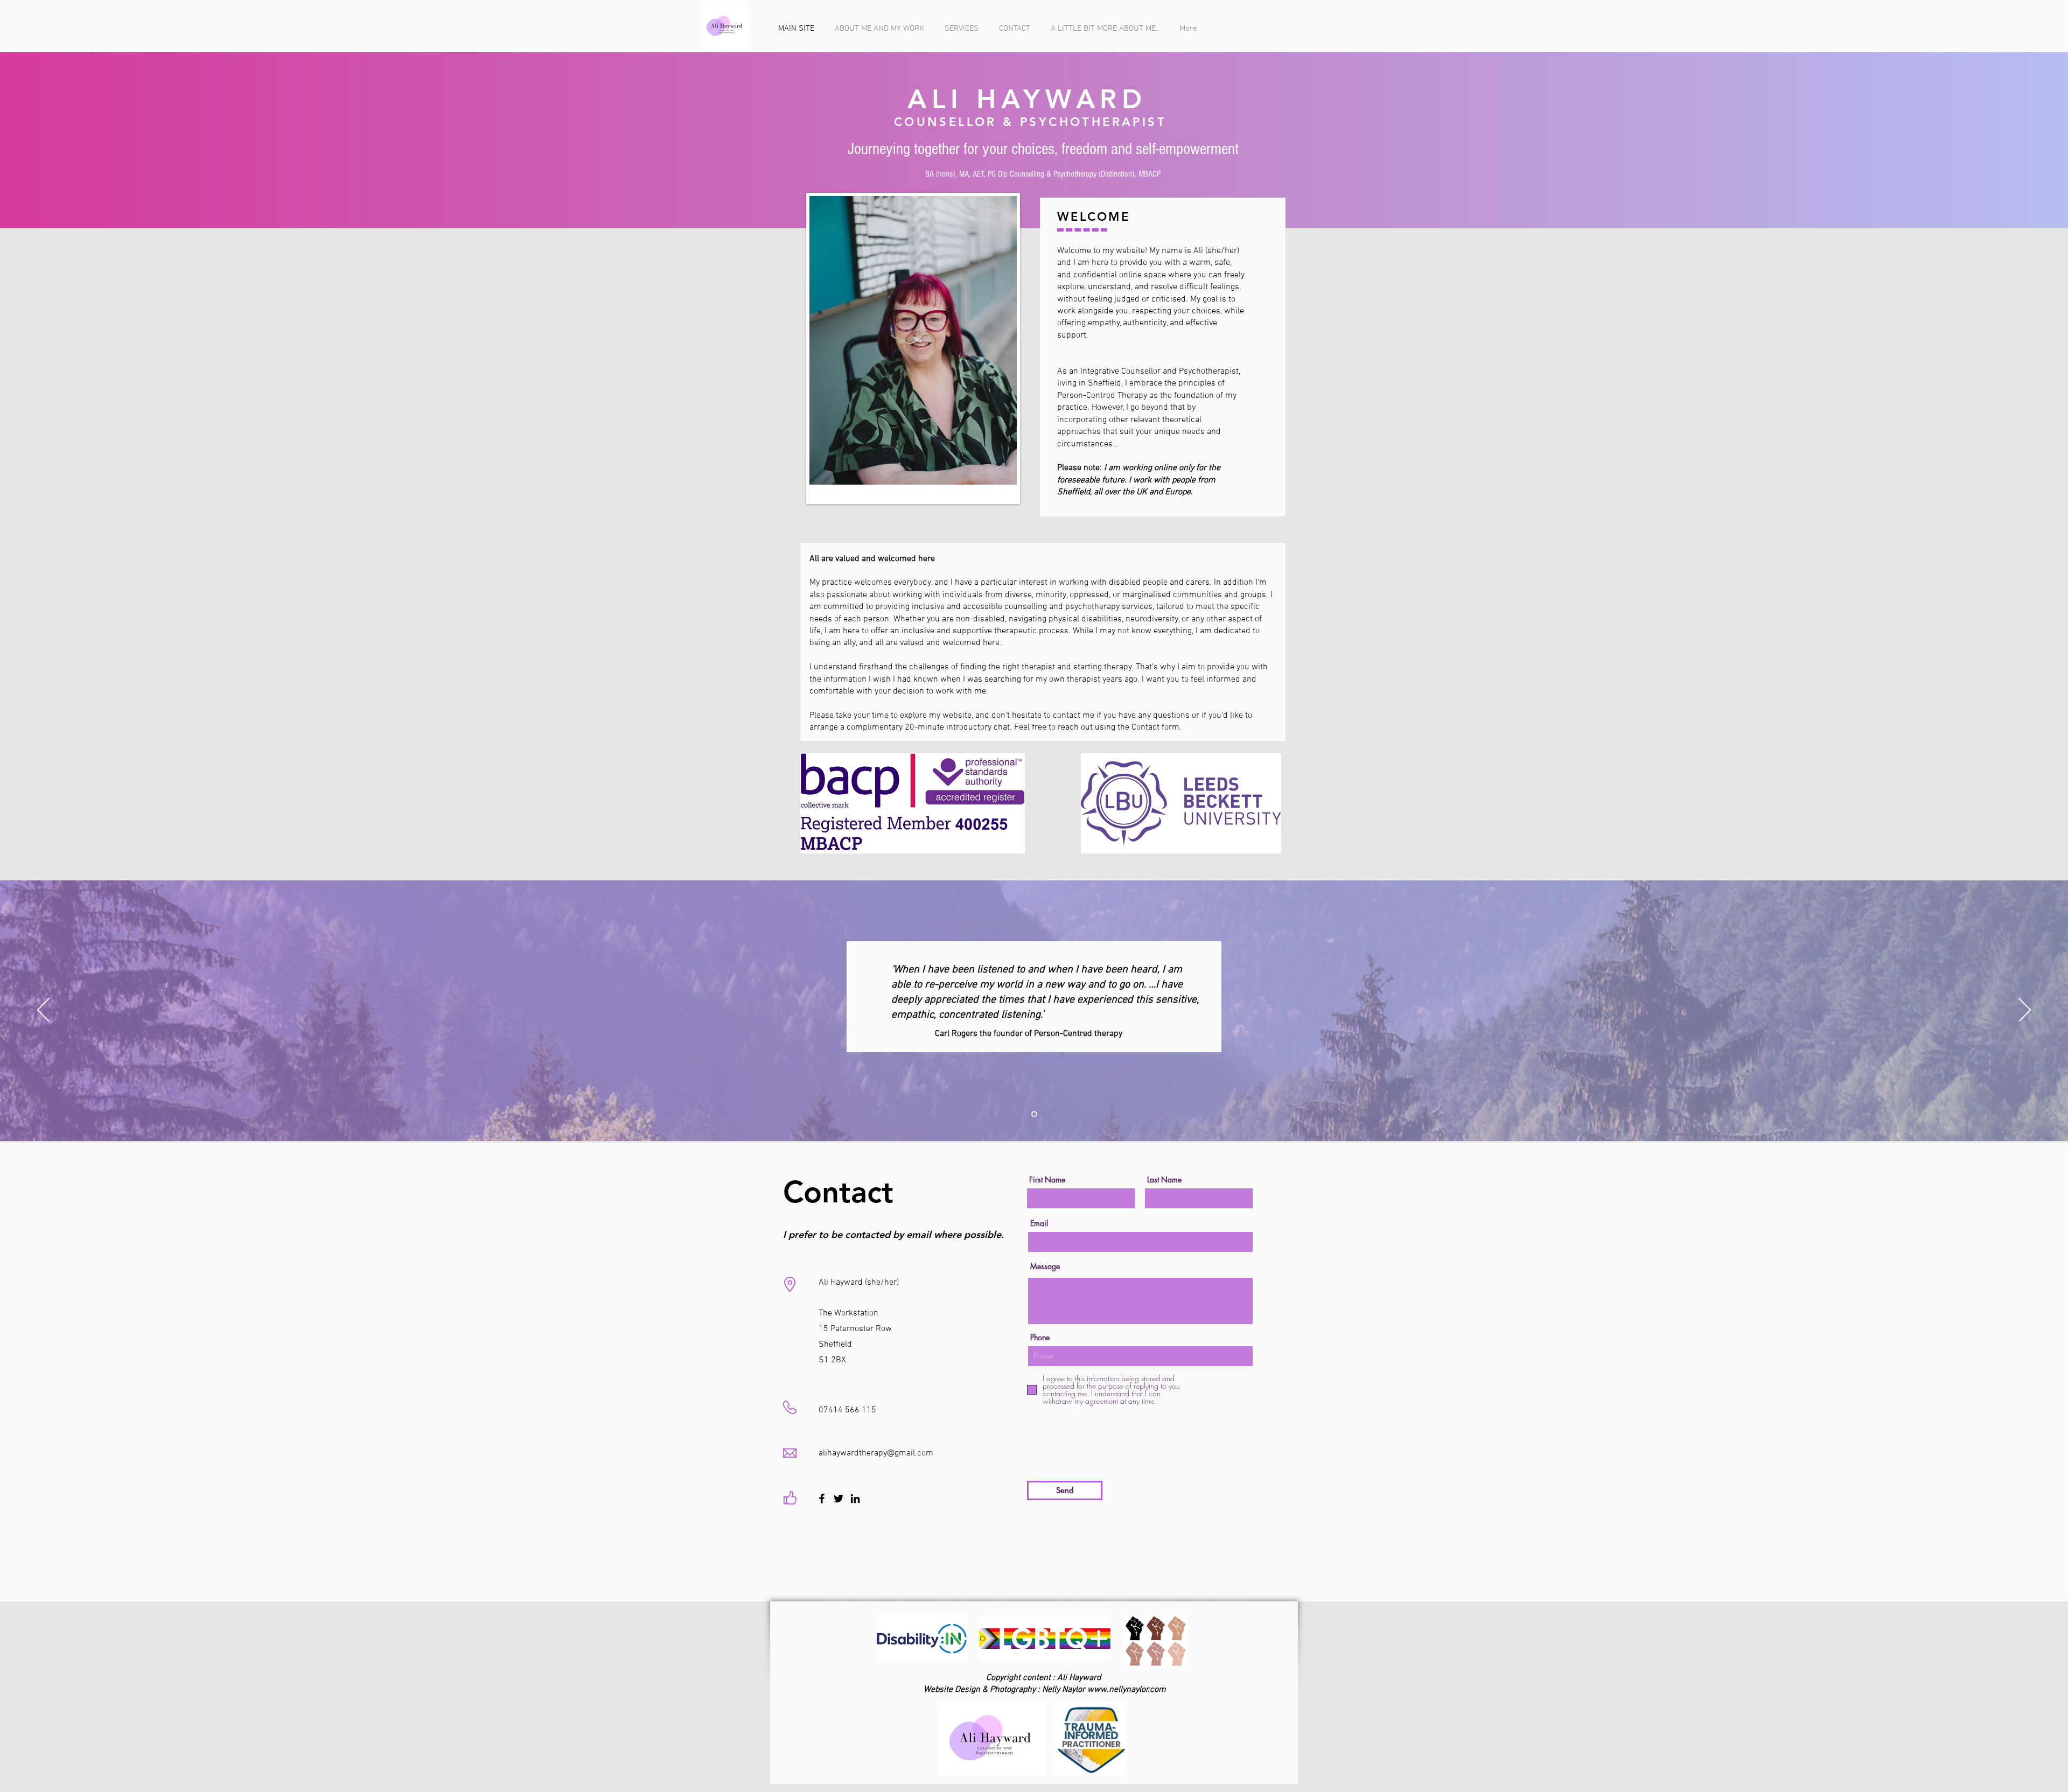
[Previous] (43, 1011)
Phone (1040, 1338)
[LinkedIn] (855, 1499)
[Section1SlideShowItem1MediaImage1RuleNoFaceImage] (1034, 1114)
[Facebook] (822, 1499)
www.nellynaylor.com (1127, 1690)
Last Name (1164, 1180)
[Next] (2025, 1011)
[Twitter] (839, 1499)
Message (1045, 1266)
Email (1039, 1223)
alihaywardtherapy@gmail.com (876, 1453)
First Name (1047, 1180)
